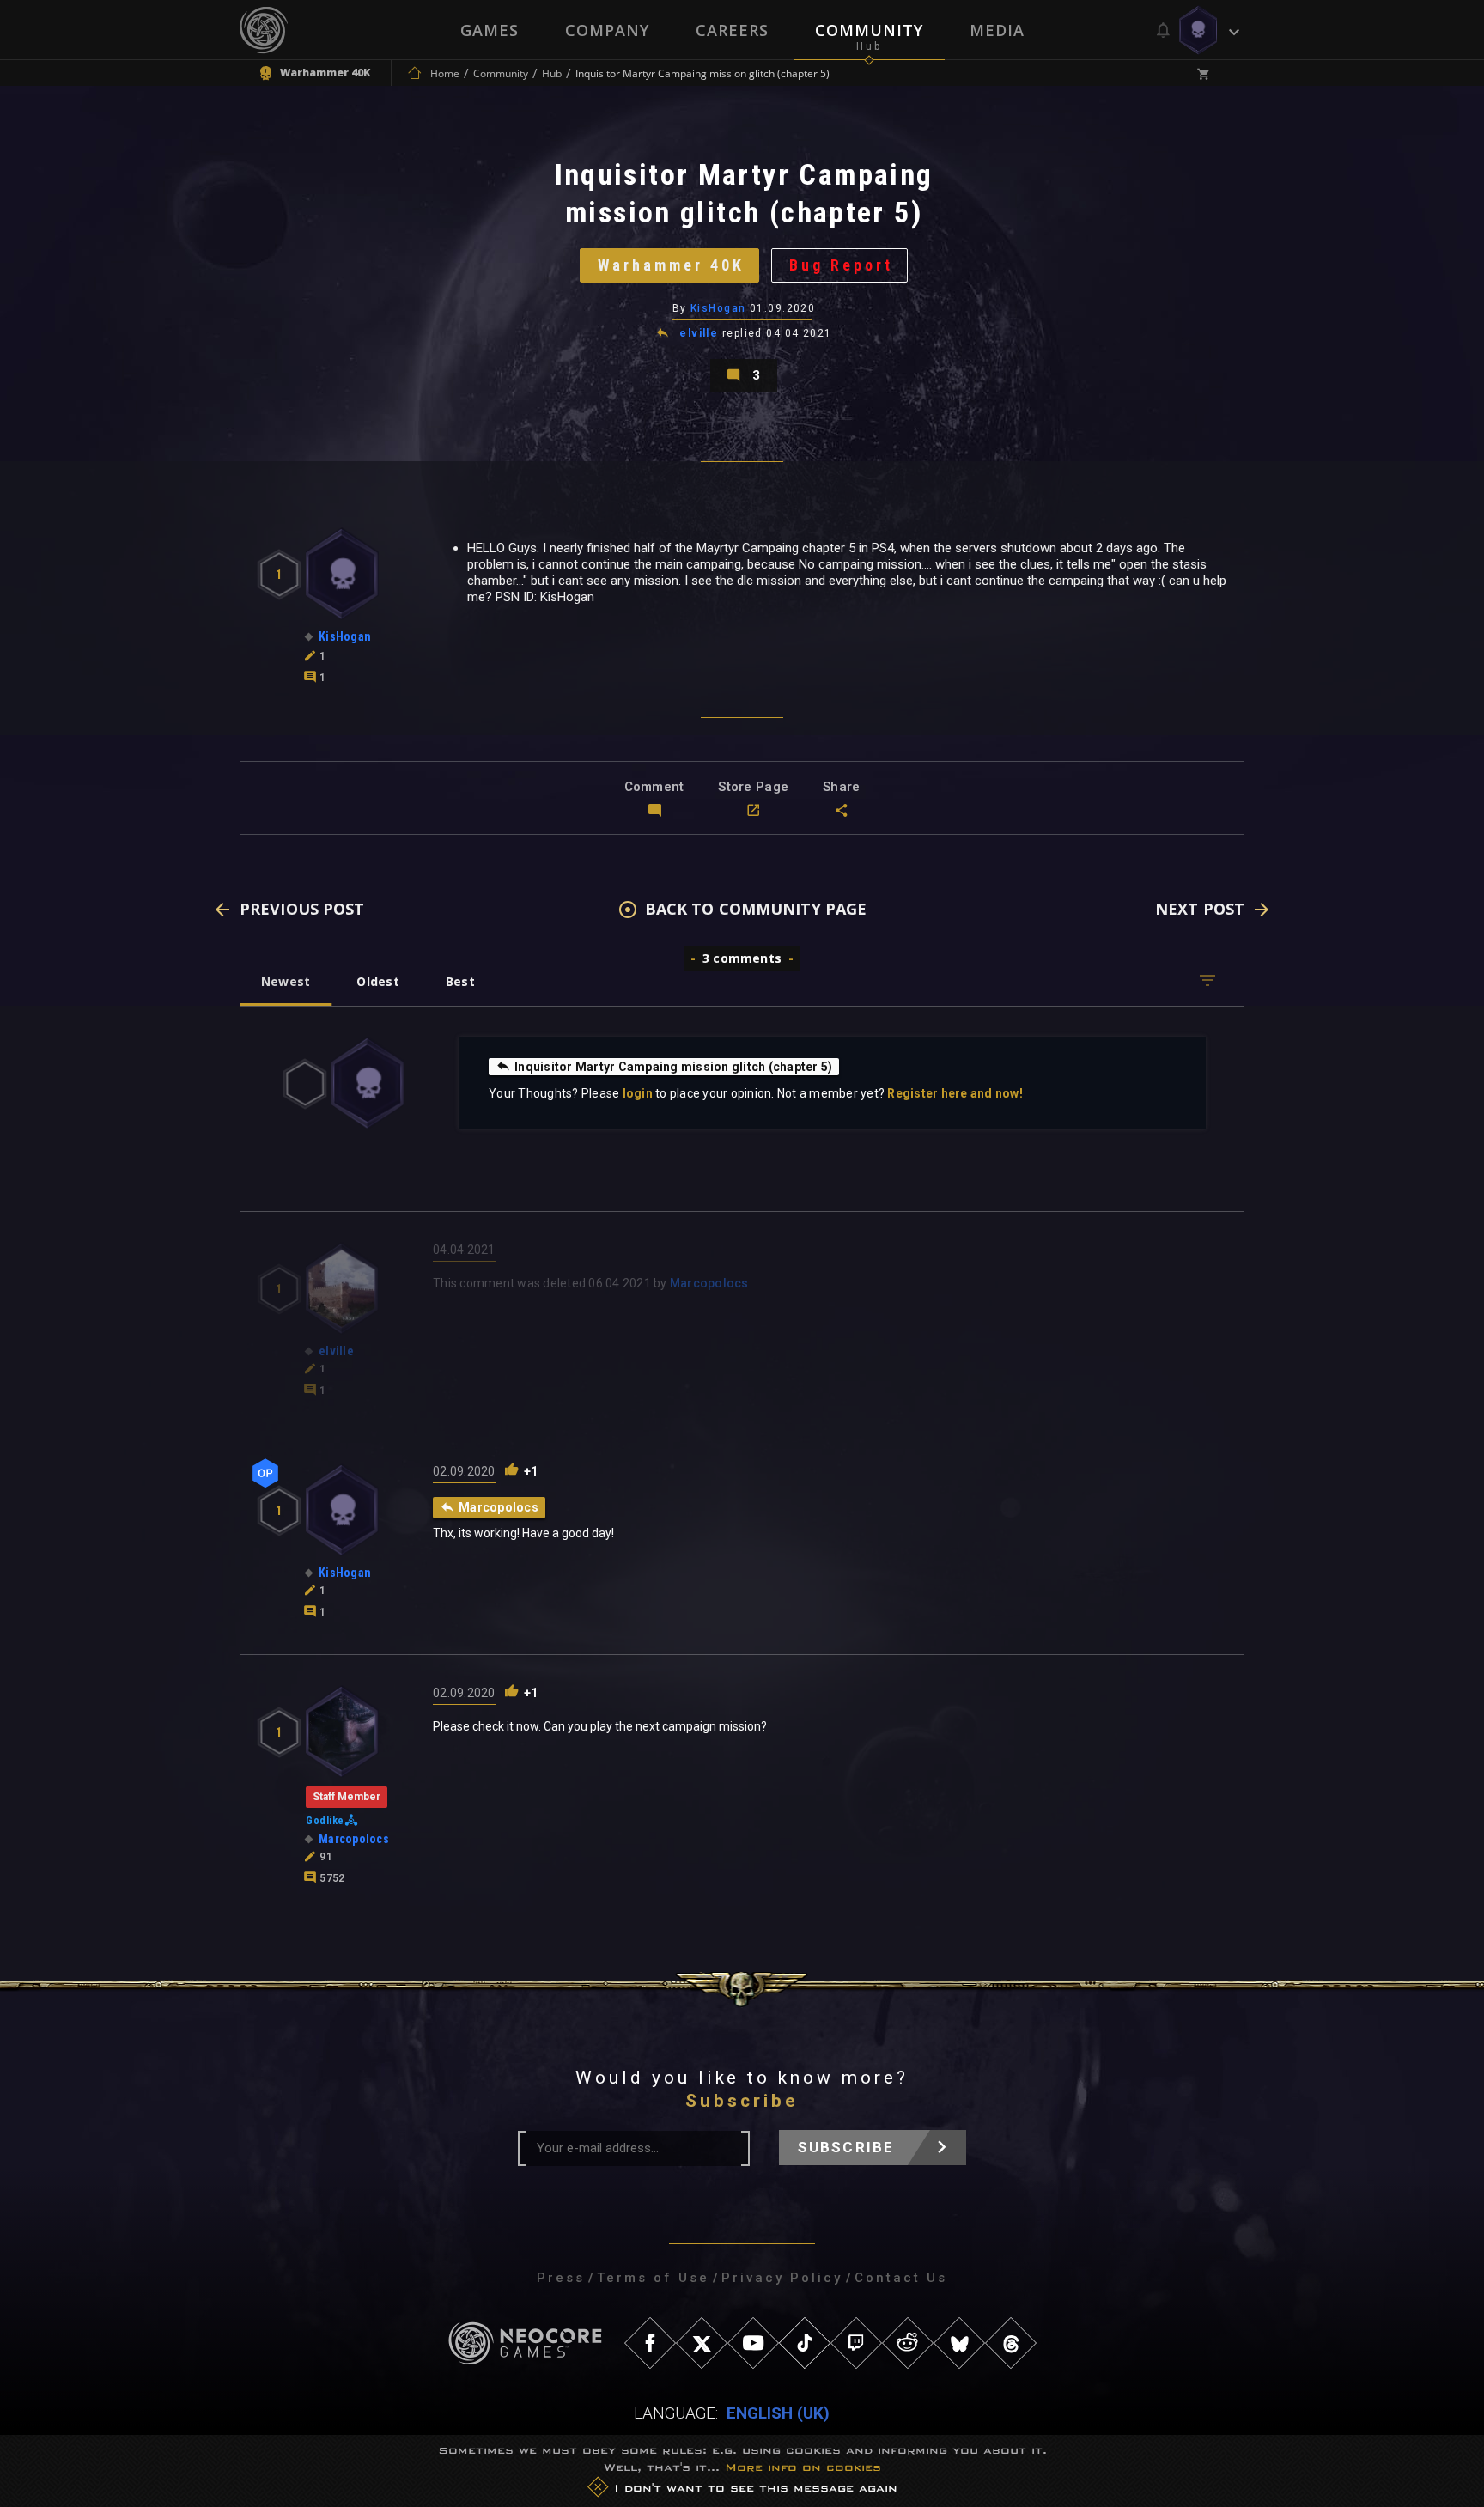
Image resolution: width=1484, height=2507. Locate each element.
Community (869, 30)
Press (561, 2278)
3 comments (742, 958)
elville (699, 333)
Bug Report (841, 265)
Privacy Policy (782, 2278)
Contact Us (901, 2278)
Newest (286, 981)
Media (997, 30)
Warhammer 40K (671, 265)
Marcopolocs (709, 1283)
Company (607, 30)
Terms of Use (653, 2278)
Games (490, 30)
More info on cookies (803, 2467)
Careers (732, 30)
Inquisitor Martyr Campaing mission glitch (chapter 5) (673, 1067)
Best (460, 981)
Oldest (377, 981)
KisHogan (718, 308)
